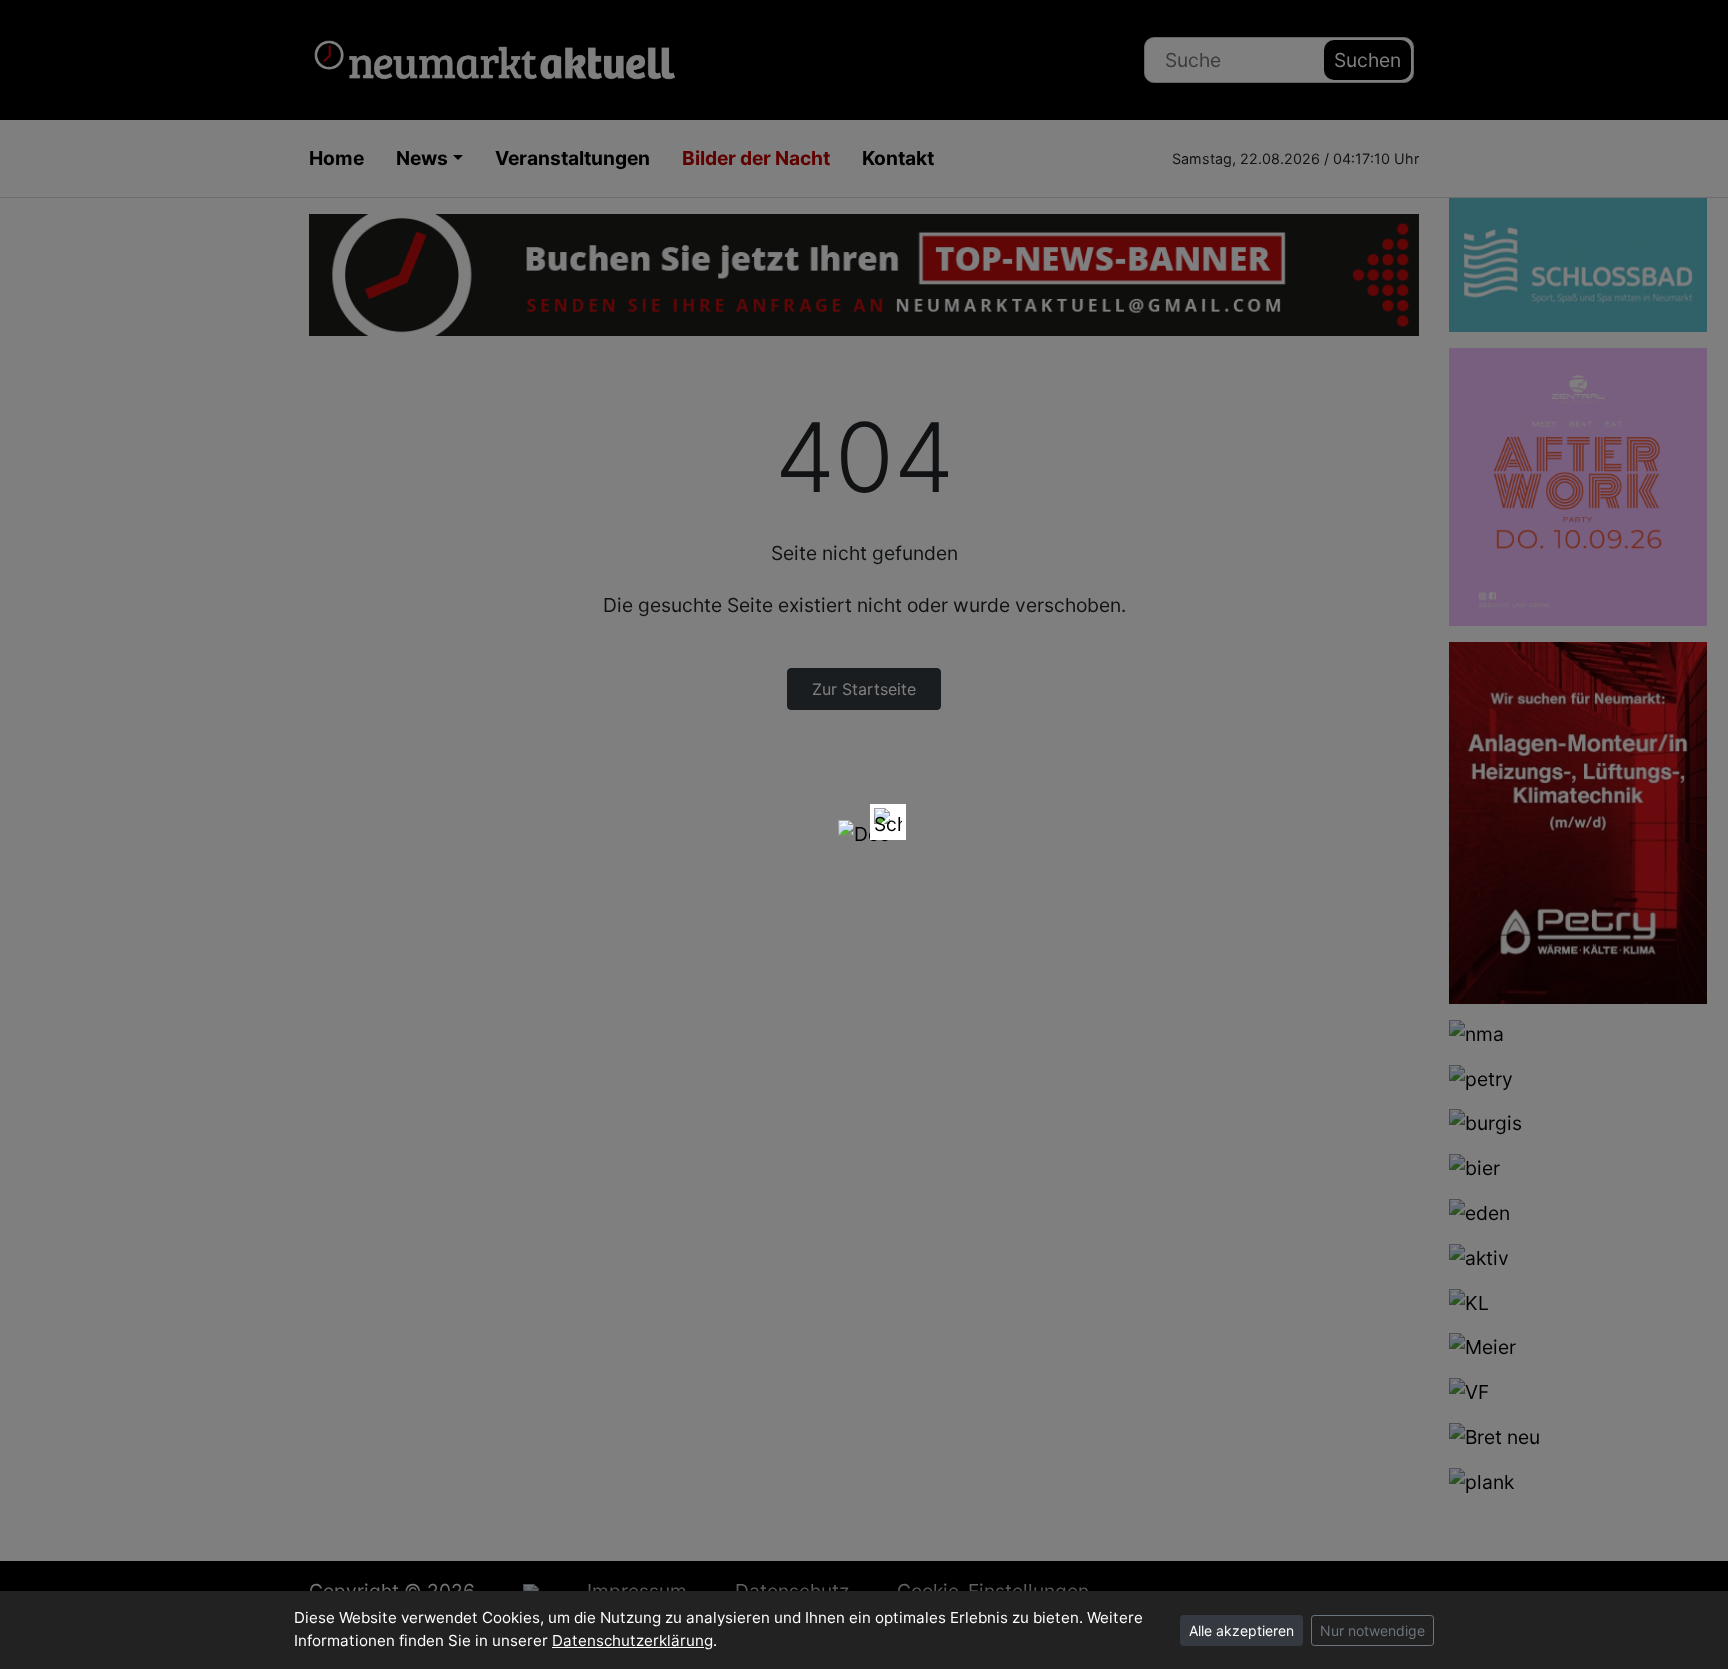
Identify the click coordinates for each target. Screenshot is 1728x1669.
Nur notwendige (1372, 1630)
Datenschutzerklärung (632, 1640)
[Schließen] (888, 822)
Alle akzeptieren (1241, 1630)
